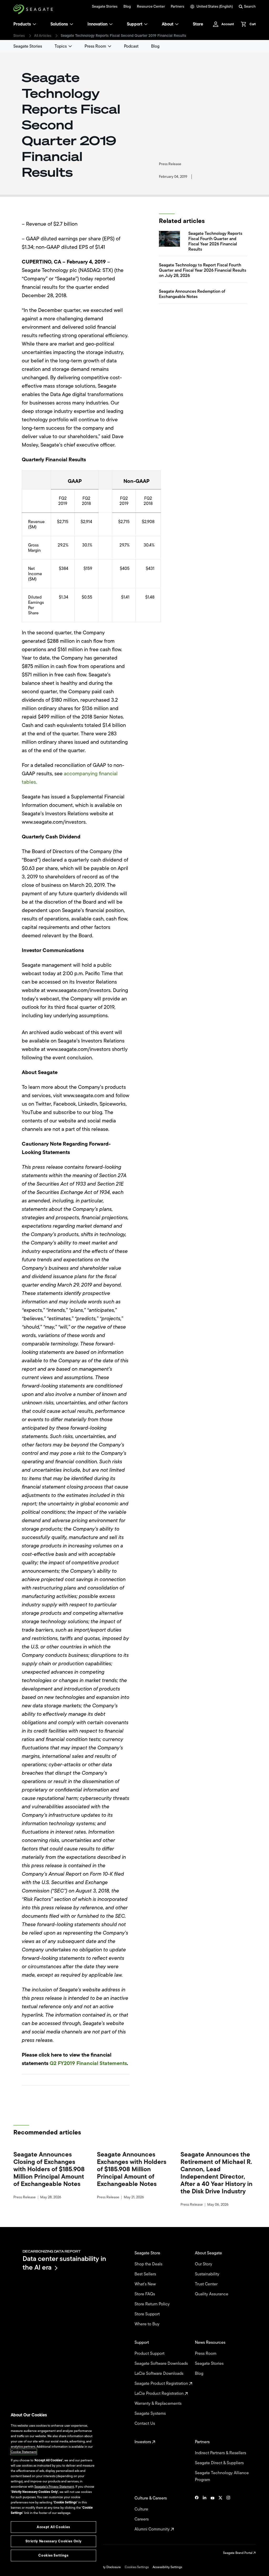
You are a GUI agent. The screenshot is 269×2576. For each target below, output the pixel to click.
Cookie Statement (24, 2452)
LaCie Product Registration (160, 2393)
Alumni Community (153, 2529)
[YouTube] (213, 2514)
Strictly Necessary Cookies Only (53, 2541)
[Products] (34, 24)
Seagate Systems (151, 2413)
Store (198, 24)
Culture (142, 2509)
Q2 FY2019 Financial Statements (88, 2063)
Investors (143, 2442)
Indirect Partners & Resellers (221, 2453)
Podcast (131, 46)
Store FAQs (145, 2294)
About (168, 24)
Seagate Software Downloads (162, 2364)
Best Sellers (146, 2274)
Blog (127, 7)
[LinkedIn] (205, 2514)
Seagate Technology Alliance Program (222, 2476)
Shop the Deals (149, 2264)
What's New (146, 2284)
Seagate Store (148, 2253)
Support (135, 24)
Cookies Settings (137, 2567)
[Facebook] (197, 2514)
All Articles (43, 36)
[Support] (146, 24)
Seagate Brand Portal (238, 2553)
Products (22, 24)
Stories (19, 36)
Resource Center (151, 7)
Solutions (59, 24)
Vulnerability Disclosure (104, 2567)
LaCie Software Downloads (159, 2373)
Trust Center (207, 2284)
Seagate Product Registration (162, 2383)
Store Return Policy (153, 2304)
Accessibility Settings (167, 2567)
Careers (142, 2519)
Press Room (95, 46)
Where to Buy (148, 2324)
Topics (61, 46)
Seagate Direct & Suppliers (220, 2463)
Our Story (204, 2264)
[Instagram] (228, 2514)
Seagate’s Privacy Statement (54, 2487)
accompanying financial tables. (70, 778)
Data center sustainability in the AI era (64, 2263)
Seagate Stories (105, 7)
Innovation (97, 24)
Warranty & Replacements (159, 2403)
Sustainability (208, 2274)
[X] (220, 2514)
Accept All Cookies (53, 2527)
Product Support (150, 2354)
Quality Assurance (212, 2294)
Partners (177, 7)
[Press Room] (110, 46)
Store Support (148, 2314)
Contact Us (145, 2423)
